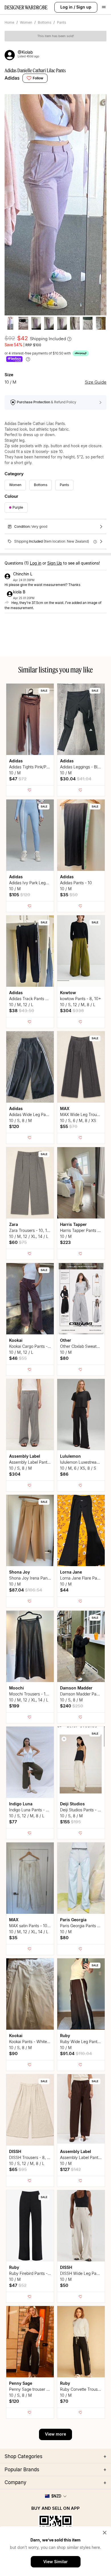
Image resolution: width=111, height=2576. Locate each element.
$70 (64, 2401)
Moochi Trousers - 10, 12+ (33, 1694)
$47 (18, 779)
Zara (14, 1224)
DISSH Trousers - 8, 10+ (31, 2157)
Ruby (65, 2036)
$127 (70, 2169)
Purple (18, 507)
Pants (61, 22)
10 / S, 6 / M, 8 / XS (78, 1120)
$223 (65, 1242)
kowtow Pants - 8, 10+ (81, 999)
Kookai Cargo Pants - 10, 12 (34, 1346)
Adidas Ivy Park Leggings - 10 (36, 883)
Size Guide (96, 382)
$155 (70, 1822)
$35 (69, 895)
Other (66, 1340)
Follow (38, 78)
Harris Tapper (73, 1224)
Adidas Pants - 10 (76, 883)
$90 (13, 2054)
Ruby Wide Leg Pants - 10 (84, 2042)
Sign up (84, 7)
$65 (18, 2169)
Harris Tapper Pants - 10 (82, 1230)
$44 (64, 1590)
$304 (72, 1011)
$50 (64, 2285)
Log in (66, 7)
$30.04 (76, 779)
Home (9, 22)
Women (26, 22)
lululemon (70, 1456)
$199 (14, 1706)
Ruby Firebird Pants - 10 (31, 2273)
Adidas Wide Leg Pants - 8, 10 (37, 1114)
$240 (72, 1706)
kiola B (19, 592)
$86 (64, 1474)
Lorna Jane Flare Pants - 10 (85, 1578)
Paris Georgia (73, 1920)
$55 (69, 1126)
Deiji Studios (72, 1804)
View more (55, 2434)
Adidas (12, 78)
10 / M (15, 773)
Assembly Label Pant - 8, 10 (35, 1462)
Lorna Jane (71, 1572)
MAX (65, 1108)
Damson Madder (76, 1688)
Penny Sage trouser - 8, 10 (34, 2389)
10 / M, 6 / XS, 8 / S (78, 1468)
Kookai (16, 1340)
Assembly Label (25, 1456)
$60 (18, 1242)
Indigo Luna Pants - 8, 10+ (33, 1810)
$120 (14, 1126)
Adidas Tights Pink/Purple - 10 (36, 767)
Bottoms (45, 22)
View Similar (55, 2562)
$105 (20, 895)
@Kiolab (25, 52)
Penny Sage (21, 2383)
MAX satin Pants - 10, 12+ (33, 1926)
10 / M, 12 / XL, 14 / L (29, 1236)
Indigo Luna (21, 1804)
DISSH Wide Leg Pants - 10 (85, 2273)
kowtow (68, 993)
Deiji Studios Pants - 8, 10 (83, 1810)
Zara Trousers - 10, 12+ (31, 1230)
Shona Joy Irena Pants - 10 (34, 1578)
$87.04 (26, 1590)
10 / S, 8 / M (20, 1120)
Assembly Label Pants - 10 (84, 2157)
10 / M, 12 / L (21, 1005)
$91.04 (76, 2054)
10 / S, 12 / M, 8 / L (78, 1005)
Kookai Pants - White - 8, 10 (35, 2042)
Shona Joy (19, 1572)
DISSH (15, 2151)
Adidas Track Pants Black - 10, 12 (40, 999)
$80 (64, 1358)
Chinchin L (23, 574)
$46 (18, 1358)
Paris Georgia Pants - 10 (82, 1926)
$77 (13, 1822)
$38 (22, 1011)
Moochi (17, 1688)
